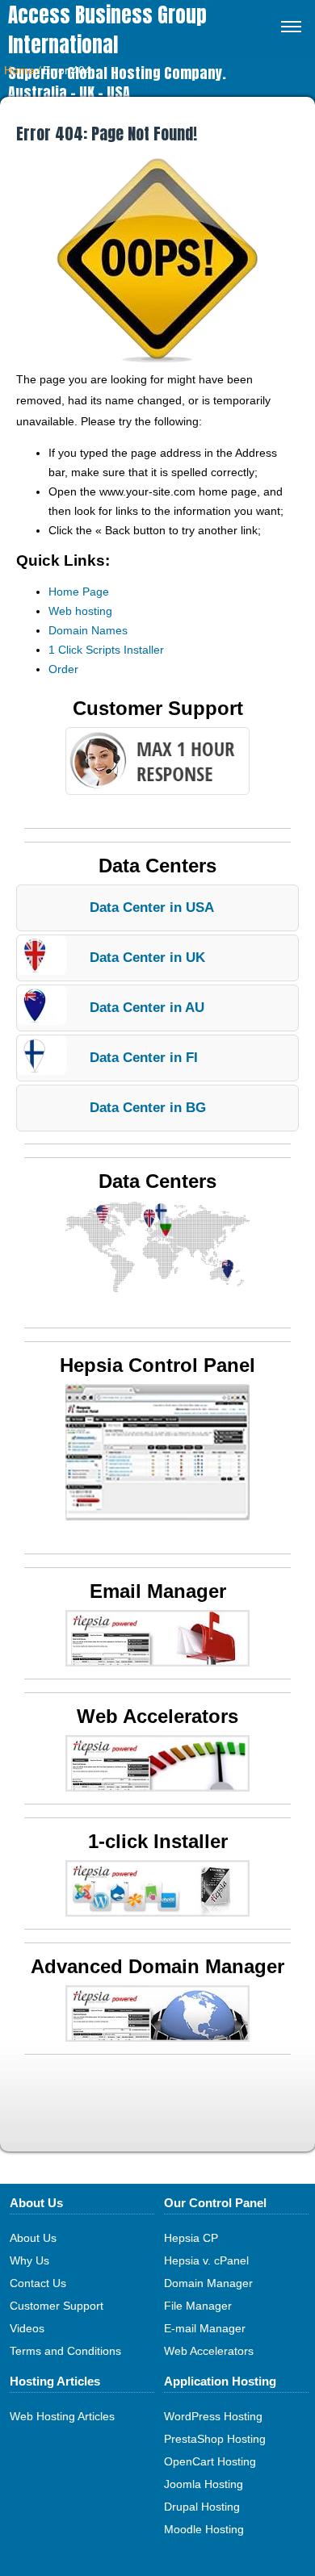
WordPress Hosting (213, 2416)
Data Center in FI (144, 1058)
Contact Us (38, 2283)
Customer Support (57, 2306)
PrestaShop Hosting (215, 2439)
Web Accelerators (209, 2351)
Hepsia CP (191, 2238)
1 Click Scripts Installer (106, 650)
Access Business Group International (107, 30)
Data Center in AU (147, 1008)
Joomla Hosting (204, 2484)
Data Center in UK (147, 958)
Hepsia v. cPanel (206, 2260)
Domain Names (88, 630)
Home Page (79, 592)
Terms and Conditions (65, 2351)
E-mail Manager (205, 2328)
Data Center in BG (148, 1108)
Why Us (29, 2260)
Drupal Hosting (202, 2507)
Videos (27, 2328)
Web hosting (80, 611)
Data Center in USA (152, 907)
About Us (33, 2238)
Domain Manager (208, 2283)
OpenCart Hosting (210, 2461)
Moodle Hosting (204, 2529)
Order (63, 669)
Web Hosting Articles (62, 2416)
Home (19, 70)
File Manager (198, 2306)
